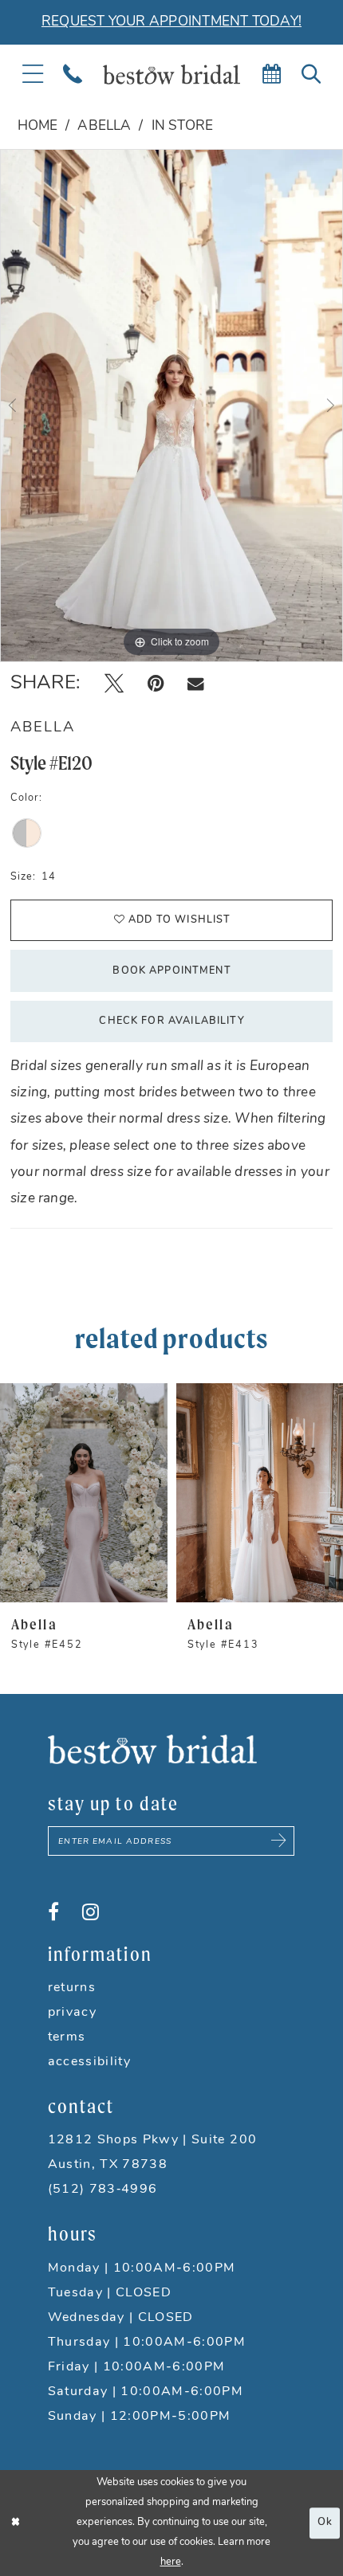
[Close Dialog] (16, 2523)
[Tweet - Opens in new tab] (114, 684)
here (171, 2562)
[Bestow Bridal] (171, 74)
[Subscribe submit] (279, 1841)
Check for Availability (171, 1021)
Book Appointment (171, 971)
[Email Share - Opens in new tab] (195, 684)
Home (38, 126)
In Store (183, 126)
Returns (72, 1988)
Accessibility (89, 2062)
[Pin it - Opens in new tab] (156, 684)
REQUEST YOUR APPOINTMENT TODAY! (171, 22)
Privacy (72, 2013)
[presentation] (84, 1493)
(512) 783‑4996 (103, 2190)
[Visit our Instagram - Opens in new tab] (91, 1912)
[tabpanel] (171, 406)
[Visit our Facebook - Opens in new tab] (53, 1912)
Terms (67, 2037)
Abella (104, 126)
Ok (325, 2522)
